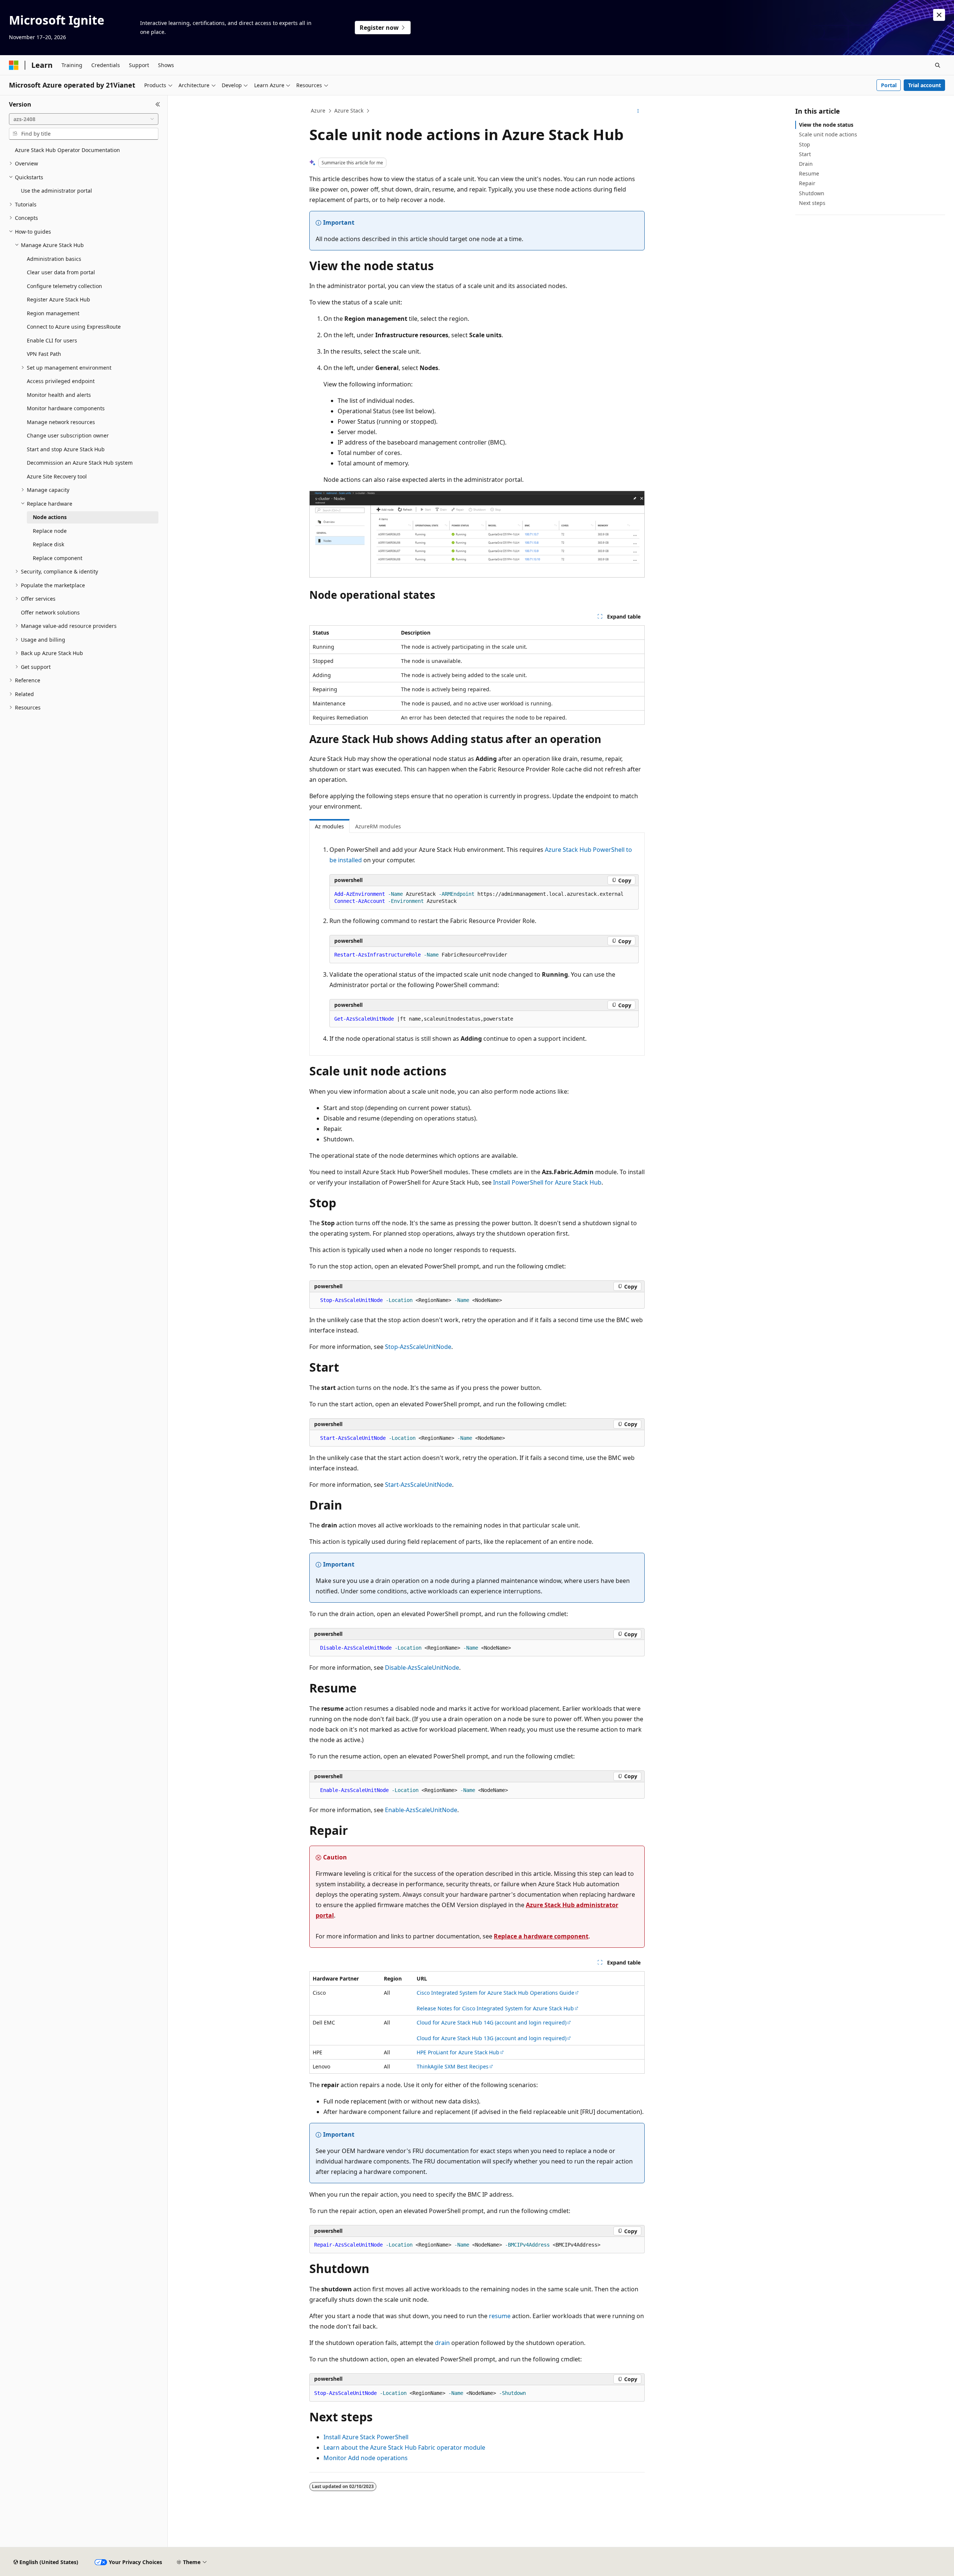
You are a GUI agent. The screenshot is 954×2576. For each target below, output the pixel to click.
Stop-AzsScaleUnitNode (418, 1347)
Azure (318, 110)
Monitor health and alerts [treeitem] (59, 395)
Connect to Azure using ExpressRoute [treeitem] (74, 327)
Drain (806, 164)
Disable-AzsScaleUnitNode (422, 1668)
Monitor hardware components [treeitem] (66, 408)
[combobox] (84, 119)
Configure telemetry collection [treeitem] (64, 286)
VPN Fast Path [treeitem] (44, 354)
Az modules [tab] (329, 826)
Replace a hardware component (541, 1936)
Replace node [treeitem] (50, 531)
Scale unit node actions (828, 134)
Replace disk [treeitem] (48, 544)
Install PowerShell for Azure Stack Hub (547, 1182)
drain (442, 2343)
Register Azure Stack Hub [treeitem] (59, 299)
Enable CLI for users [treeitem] (52, 340)
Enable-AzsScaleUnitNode (421, 1810)
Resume (809, 173)
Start (805, 154)
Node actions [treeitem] (50, 517)
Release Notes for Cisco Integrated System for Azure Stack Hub (495, 2008)
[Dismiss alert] (939, 15)
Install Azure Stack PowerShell (366, 2437)
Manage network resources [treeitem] (61, 422)
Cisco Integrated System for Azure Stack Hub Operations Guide (495, 1993)
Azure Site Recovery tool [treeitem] (57, 476)
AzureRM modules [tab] (378, 826)
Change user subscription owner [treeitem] (68, 435)
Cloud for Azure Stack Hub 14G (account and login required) (492, 2022)
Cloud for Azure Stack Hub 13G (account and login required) (492, 2038)
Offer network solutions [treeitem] (50, 612)
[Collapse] (158, 104)
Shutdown (812, 193)
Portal (889, 85)
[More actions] (638, 111)
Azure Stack (349, 110)
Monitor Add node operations (366, 2458)
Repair (807, 183)
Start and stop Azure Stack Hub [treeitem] (66, 449)
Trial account (925, 85)
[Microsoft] (14, 65)
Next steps (812, 203)
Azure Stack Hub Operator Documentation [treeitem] (67, 150)
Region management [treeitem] (53, 313)
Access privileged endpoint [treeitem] (61, 381)
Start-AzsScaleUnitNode (418, 1485)
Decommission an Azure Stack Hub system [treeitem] (80, 463)
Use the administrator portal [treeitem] (56, 191)
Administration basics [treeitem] (54, 259)
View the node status (826, 125)
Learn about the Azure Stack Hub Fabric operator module (404, 2447)
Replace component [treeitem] (58, 558)
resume (500, 2316)
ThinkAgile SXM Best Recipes (453, 2066)
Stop (805, 144)
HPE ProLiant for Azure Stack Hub (458, 2052)
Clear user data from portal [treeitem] (61, 272)
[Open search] (938, 65)
